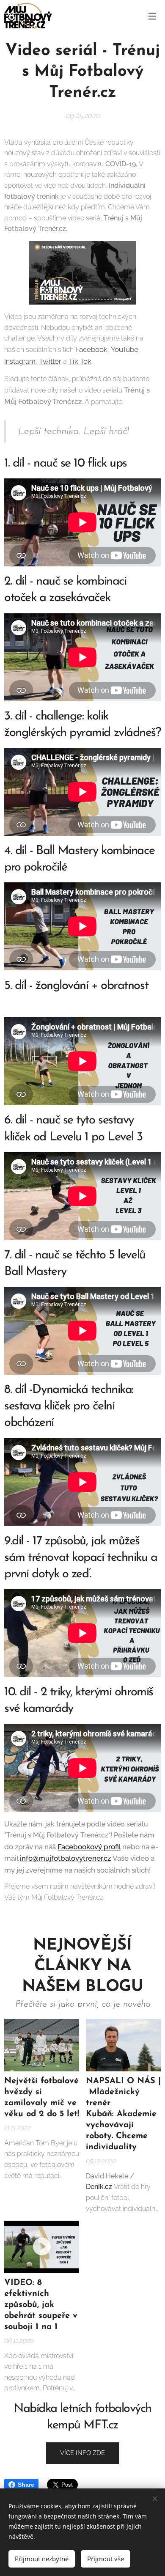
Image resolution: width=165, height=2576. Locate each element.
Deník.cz (99, 2187)
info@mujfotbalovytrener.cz (65, 1858)
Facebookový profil (89, 1847)
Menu (152, 16)
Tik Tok (80, 361)
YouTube (125, 349)
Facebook (91, 349)
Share (26, 2485)
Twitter (50, 361)
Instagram (20, 361)
